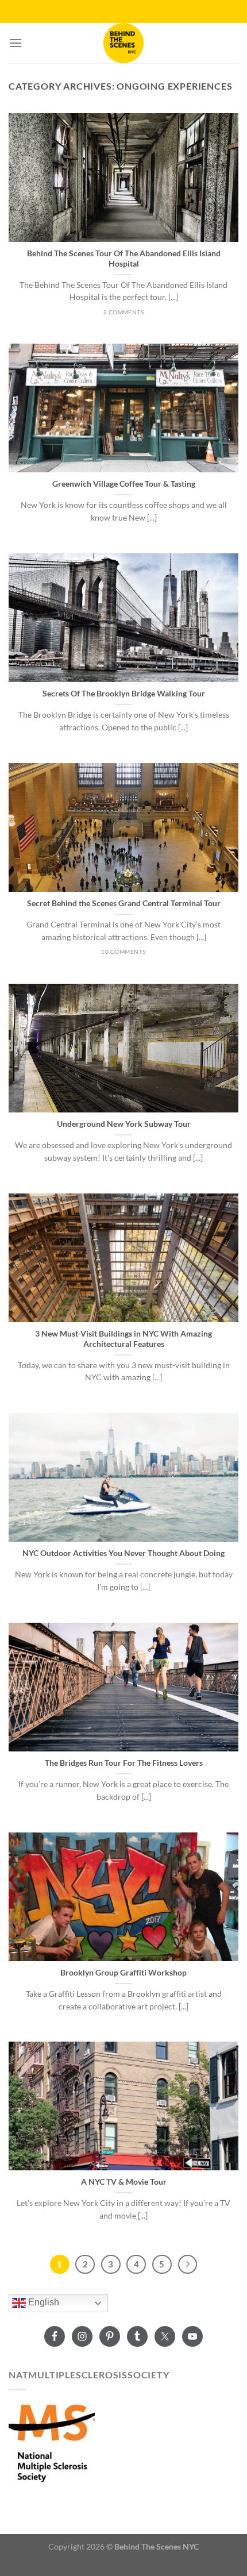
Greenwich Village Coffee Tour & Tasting (124, 484)
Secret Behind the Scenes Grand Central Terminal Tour (124, 903)
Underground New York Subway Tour (124, 1124)
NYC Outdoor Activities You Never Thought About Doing (123, 1553)
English (43, 2303)
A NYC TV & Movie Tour (124, 2182)
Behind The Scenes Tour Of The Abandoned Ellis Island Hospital (124, 259)
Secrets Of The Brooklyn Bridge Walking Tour (124, 694)
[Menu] (16, 43)
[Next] (188, 2265)
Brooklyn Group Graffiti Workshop (123, 1973)
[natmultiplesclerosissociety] (52, 2441)
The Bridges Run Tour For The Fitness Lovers (124, 1763)
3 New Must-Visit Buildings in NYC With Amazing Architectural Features (123, 1339)
